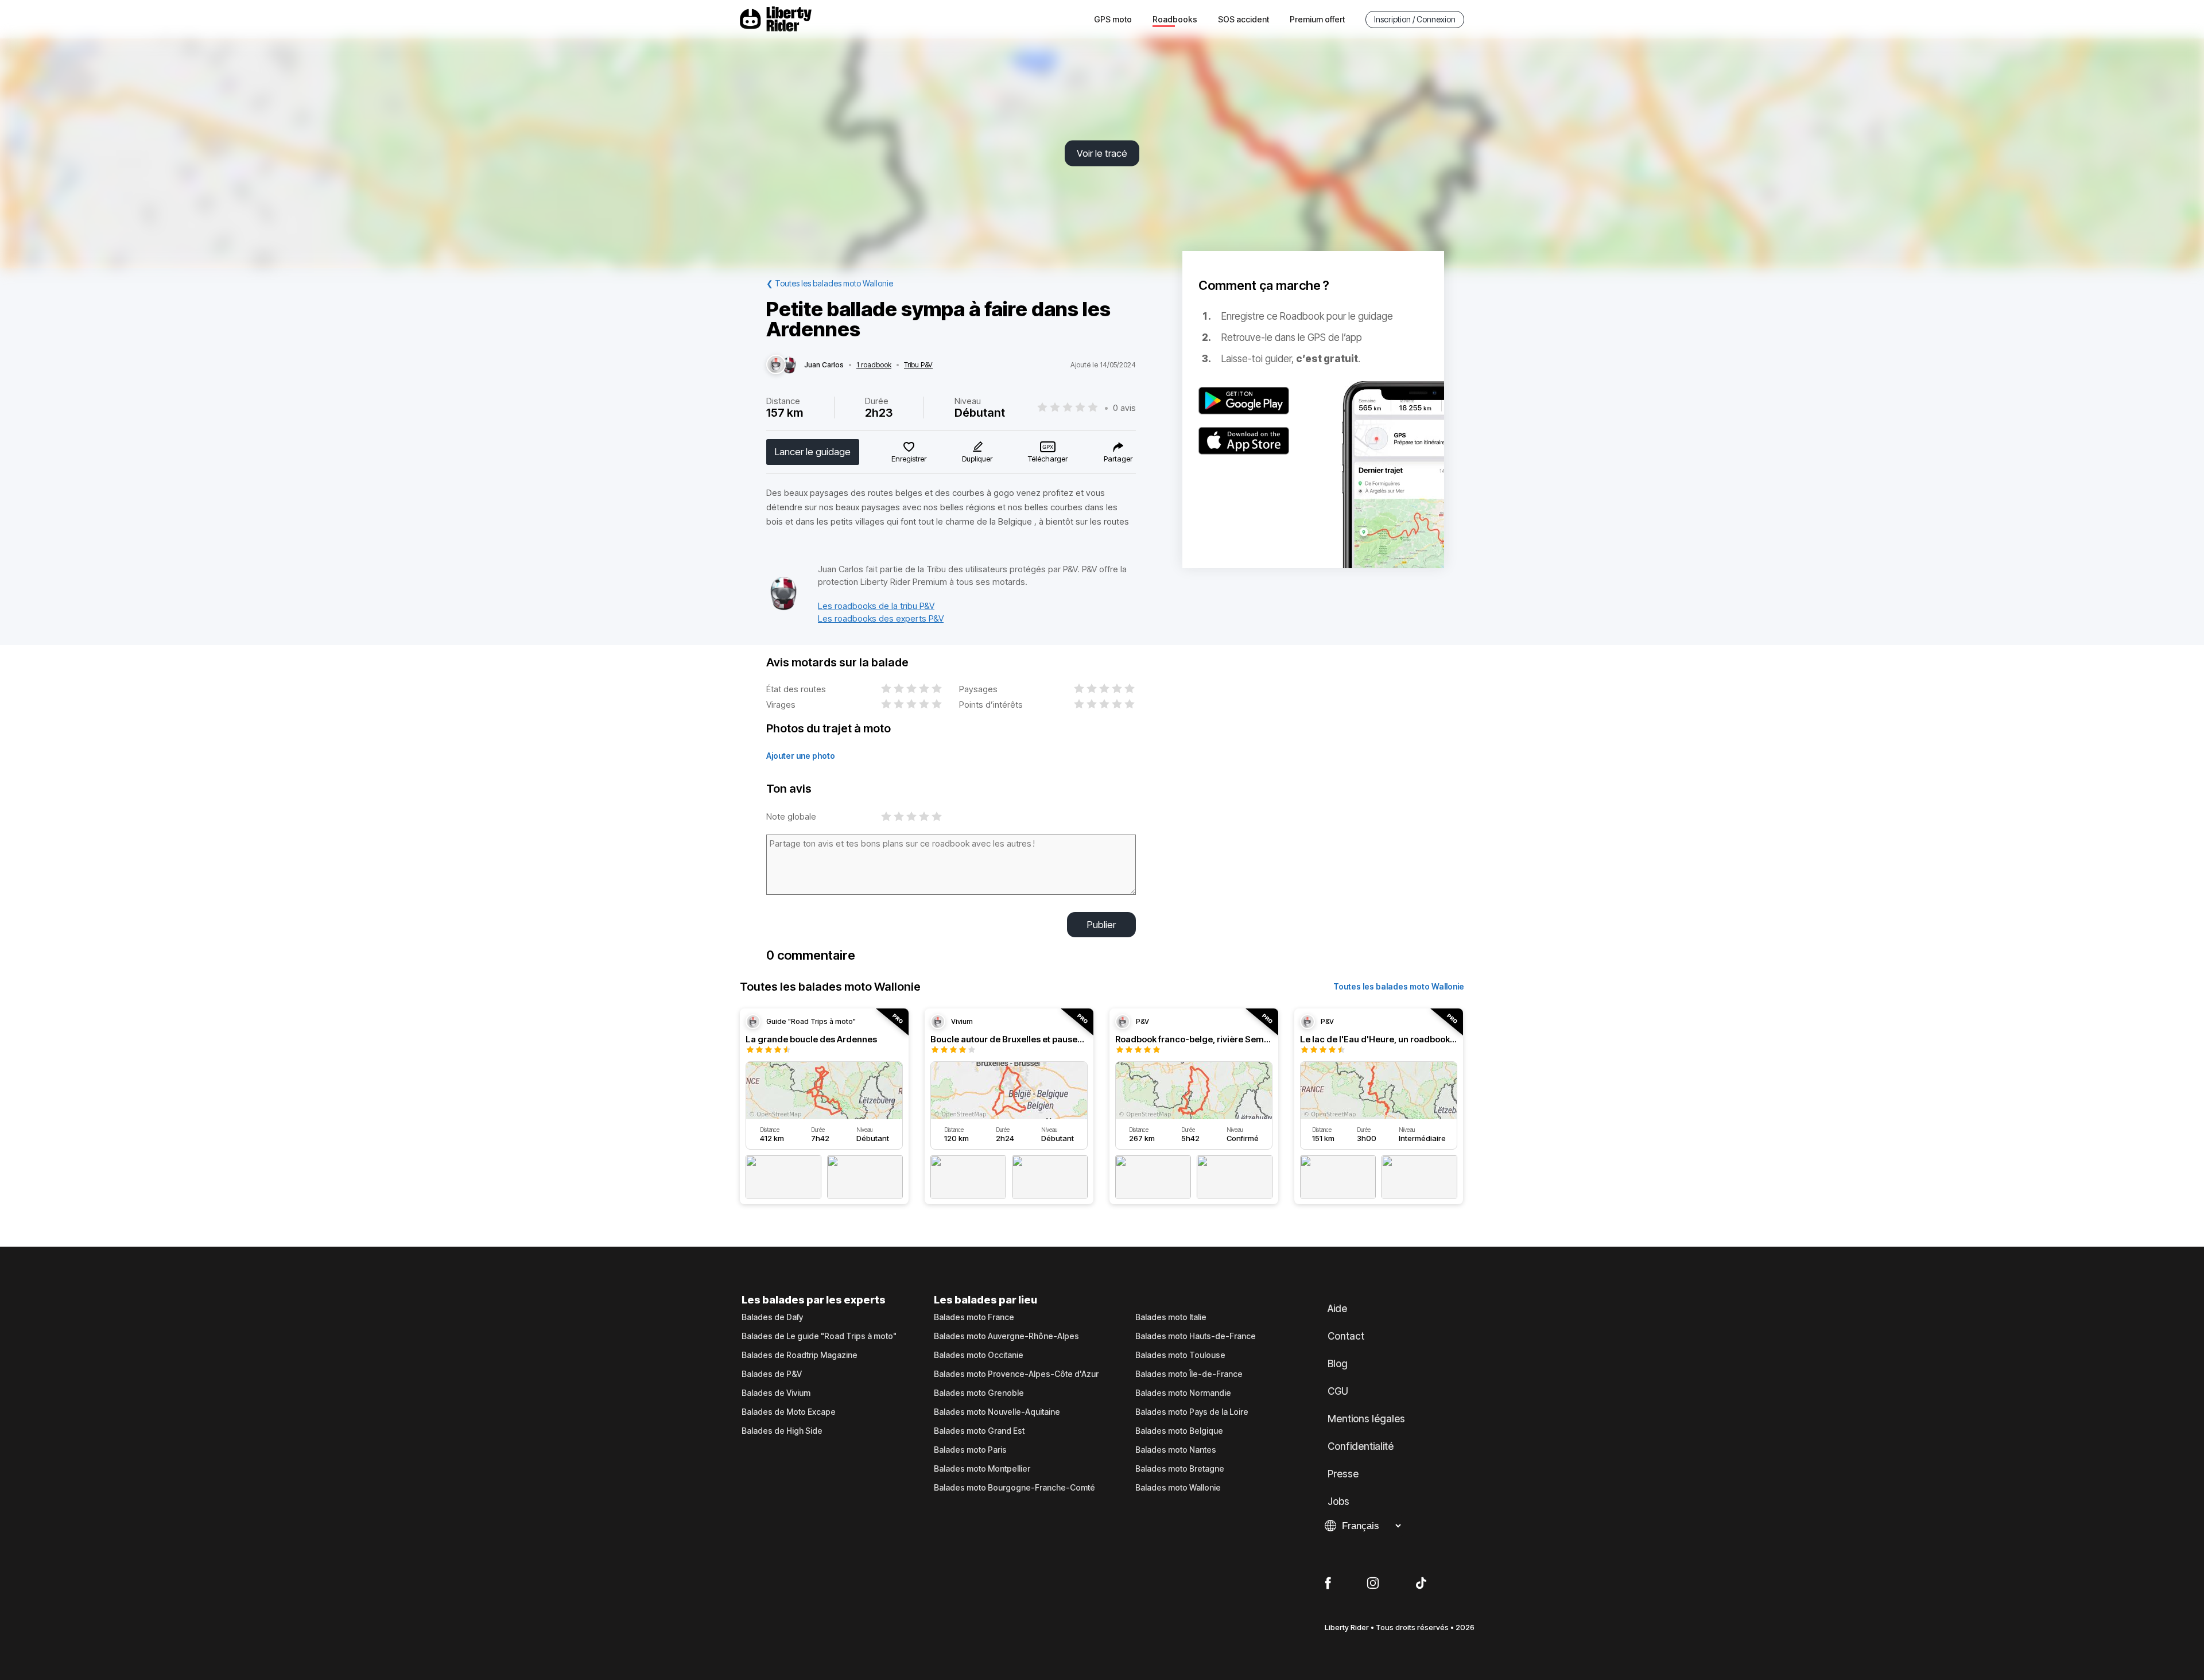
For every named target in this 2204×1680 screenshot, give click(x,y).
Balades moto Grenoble (979, 1393)
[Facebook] (1328, 1584)
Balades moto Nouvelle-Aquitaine (997, 1412)
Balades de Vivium (776, 1393)
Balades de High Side (782, 1431)
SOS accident (1243, 19)
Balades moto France (974, 1317)
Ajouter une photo (801, 756)
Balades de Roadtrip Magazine (800, 1355)
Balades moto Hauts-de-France (1196, 1336)
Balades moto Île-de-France (1189, 1374)
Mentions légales (1366, 1419)
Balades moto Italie (1171, 1317)
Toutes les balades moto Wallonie (1399, 986)
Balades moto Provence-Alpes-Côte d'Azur (1016, 1374)
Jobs (1338, 1501)
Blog (1338, 1364)
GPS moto (1113, 19)
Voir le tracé (1102, 153)
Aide (1337, 1309)
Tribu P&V (918, 365)
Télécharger (1048, 459)
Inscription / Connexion (1415, 19)
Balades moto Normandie (1183, 1393)
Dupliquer (977, 459)
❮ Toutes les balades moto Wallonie (830, 283)
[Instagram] (1373, 1584)
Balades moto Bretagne (1180, 1469)
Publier (1101, 925)
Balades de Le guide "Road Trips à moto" (819, 1336)
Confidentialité (1361, 1446)
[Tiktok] (1421, 1584)
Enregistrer (909, 459)
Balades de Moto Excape (789, 1412)
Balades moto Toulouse (1180, 1355)
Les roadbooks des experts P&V (881, 618)
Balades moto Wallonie (1178, 1488)
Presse (1343, 1474)
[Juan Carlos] (776, 365)
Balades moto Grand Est (979, 1431)
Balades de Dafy (772, 1317)
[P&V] (783, 608)
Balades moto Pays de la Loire (1192, 1412)
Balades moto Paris (970, 1450)
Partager (1118, 459)
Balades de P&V (772, 1374)
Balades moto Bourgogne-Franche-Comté (1014, 1488)
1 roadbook (874, 365)
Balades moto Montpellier (982, 1469)
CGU (1338, 1391)
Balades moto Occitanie (979, 1355)
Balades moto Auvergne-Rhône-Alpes (1006, 1336)
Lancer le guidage (813, 452)
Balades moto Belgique (1179, 1431)
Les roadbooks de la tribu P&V (876, 606)
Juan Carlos (824, 365)
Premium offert (1317, 19)
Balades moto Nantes (1176, 1450)
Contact (1346, 1336)
